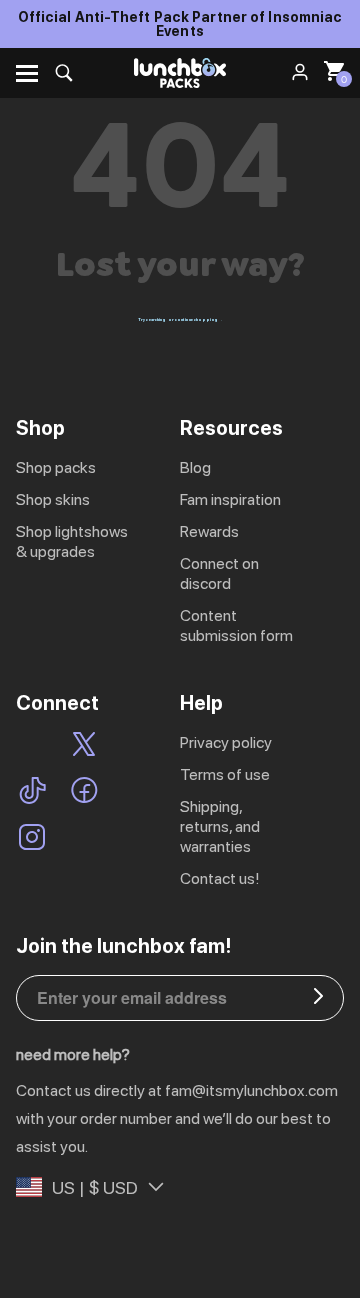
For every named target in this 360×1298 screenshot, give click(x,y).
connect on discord (219, 573)
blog (195, 467)
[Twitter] (84, 746)
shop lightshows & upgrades (72, 541)
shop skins (53, 499)
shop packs (56, 467)
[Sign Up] (318, 998)
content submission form (236, 625)
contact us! (220, 878)
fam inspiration (230, 499)
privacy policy (226, 742)
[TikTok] (32, 792)
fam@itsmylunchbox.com (251, 1090)
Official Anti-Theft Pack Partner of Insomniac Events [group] (180, 24)
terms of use (225, 774)
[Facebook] (84, 792)
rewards (209, 531)
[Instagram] (32, 839)
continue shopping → (198, 320)
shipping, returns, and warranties (220, 826)
